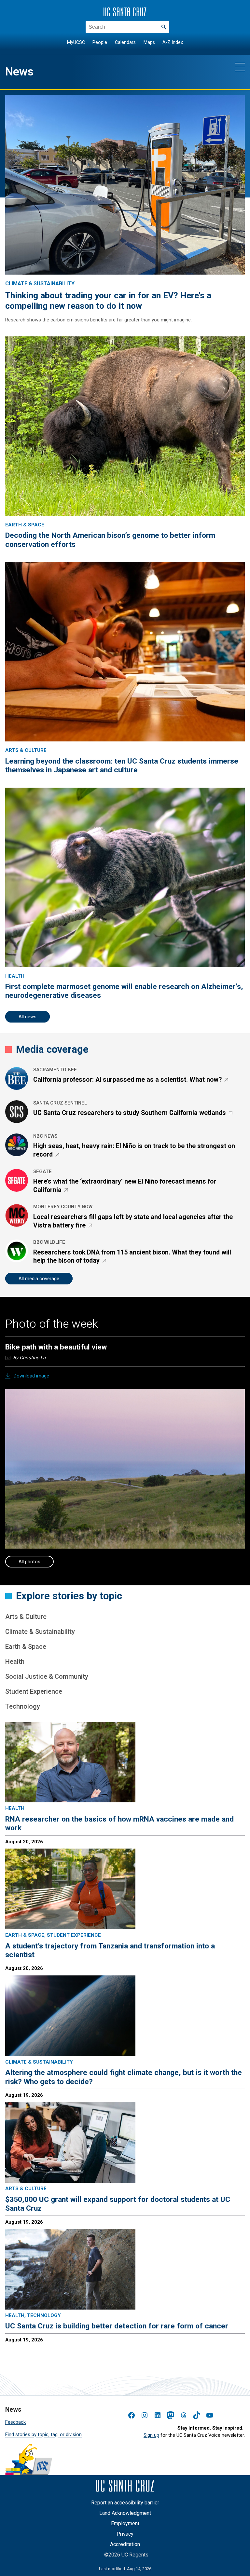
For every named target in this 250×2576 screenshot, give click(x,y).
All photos (29, 1562)
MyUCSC (76, 42)
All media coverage (39, 1279)
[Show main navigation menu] (240, 67)
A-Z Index (173, 42)
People (100, 42)
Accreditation (125, 2544)
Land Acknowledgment (125, 2513)
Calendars (125, 42)
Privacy (125, 2534)
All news (28, 1017)
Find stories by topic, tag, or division (43, 2434)
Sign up (151, 2435)
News (19, 72)
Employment (125, 2523)
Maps (149, 42)
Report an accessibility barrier (125, 2503)
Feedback (15, 2422)
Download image (31, 1376)
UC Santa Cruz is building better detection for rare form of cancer (117, 2326)
